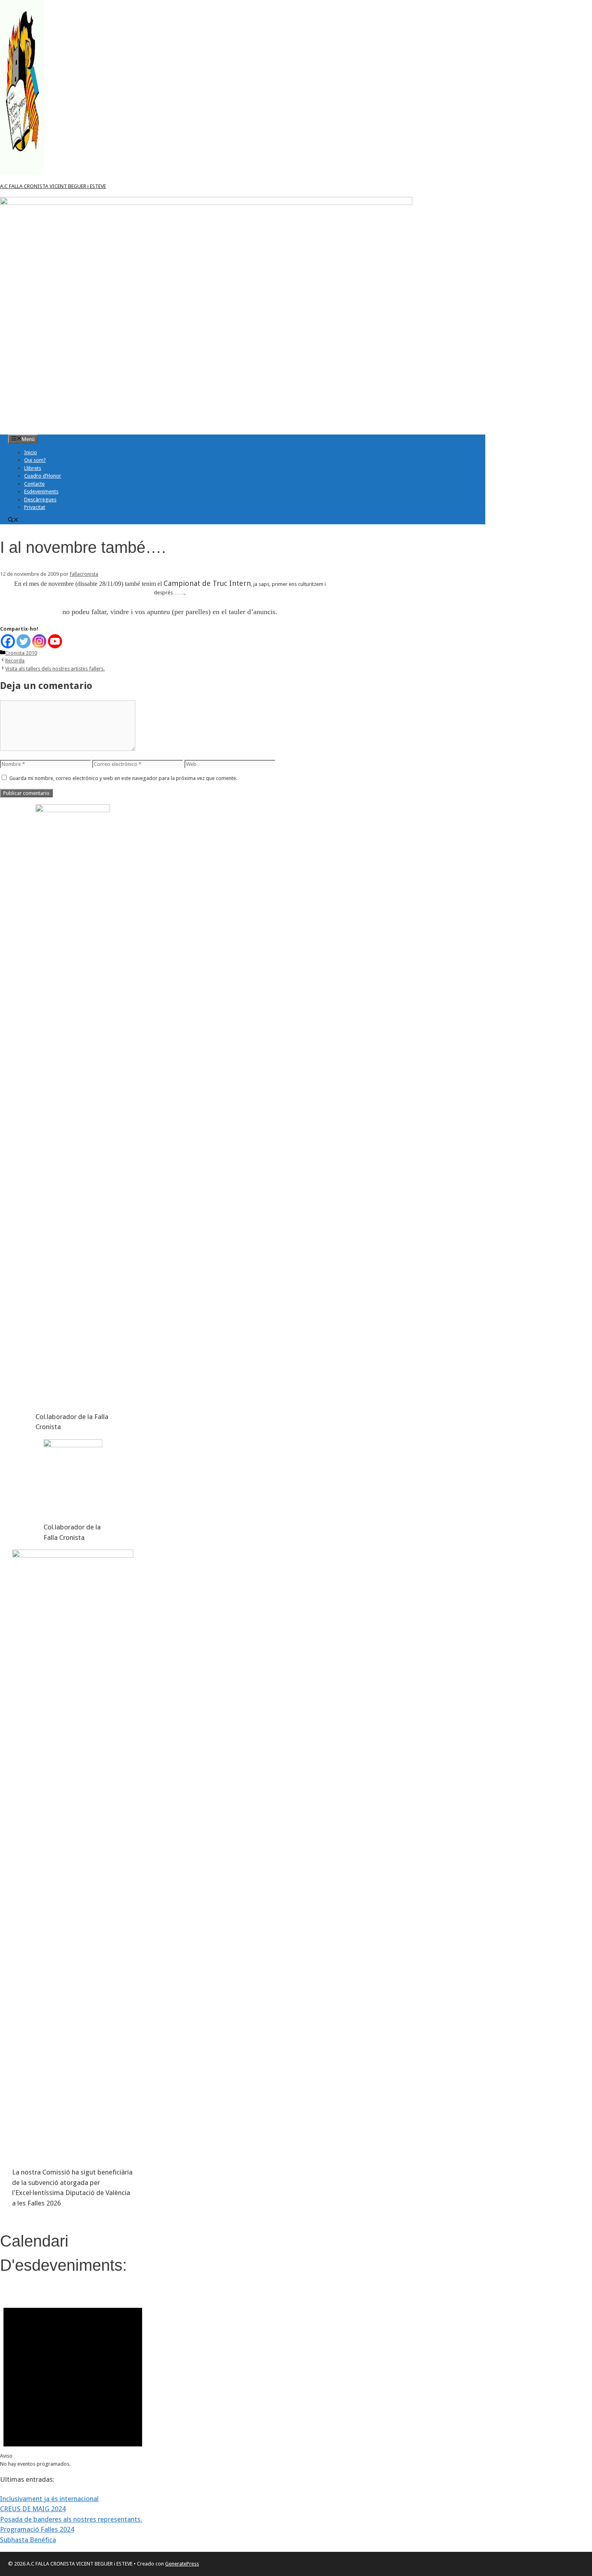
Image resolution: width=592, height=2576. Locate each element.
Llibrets (33, 468)
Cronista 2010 (21, 653)
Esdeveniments (41, 491)
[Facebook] (8, 641)
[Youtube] (55, 641)
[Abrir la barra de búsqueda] (13, 520)
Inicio (31, 452)
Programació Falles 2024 (37, 2529)
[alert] (73, 2379)
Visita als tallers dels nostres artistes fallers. (55, 669)
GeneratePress (182, 2564)
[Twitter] (24, 641)
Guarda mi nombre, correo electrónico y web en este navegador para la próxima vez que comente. (123, 778)
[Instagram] (39, 641)
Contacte (34, 484)
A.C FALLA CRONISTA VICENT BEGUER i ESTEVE (53, 186)
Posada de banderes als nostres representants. (71, 2519)
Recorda (15, 661)
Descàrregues (40, 500)
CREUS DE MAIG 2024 (33, 2509)
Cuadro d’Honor (43, 476)
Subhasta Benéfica (28, 2540)
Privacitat (35, 507)
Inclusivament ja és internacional (49, 2499)
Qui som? (35, 460)
